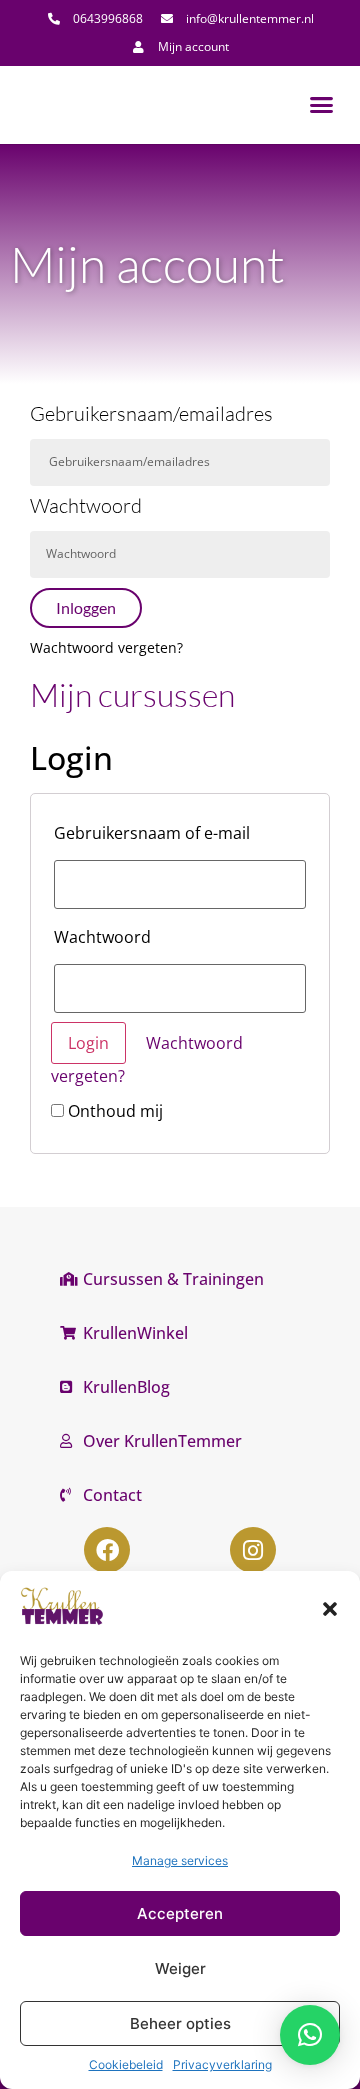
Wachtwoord (86, 507)
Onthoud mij (113, 1111)
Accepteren (180, 1913)
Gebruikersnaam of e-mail (152, 833)
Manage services (180, 1860)
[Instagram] (253, 1550)
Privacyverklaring (222, 2064)
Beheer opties (180, 2023)
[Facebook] (107, 1550)
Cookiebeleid (126, 2064)
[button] (330, 1609)
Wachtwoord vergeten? (106, 647)
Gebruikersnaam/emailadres (151, 415)
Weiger (180, 1968)
